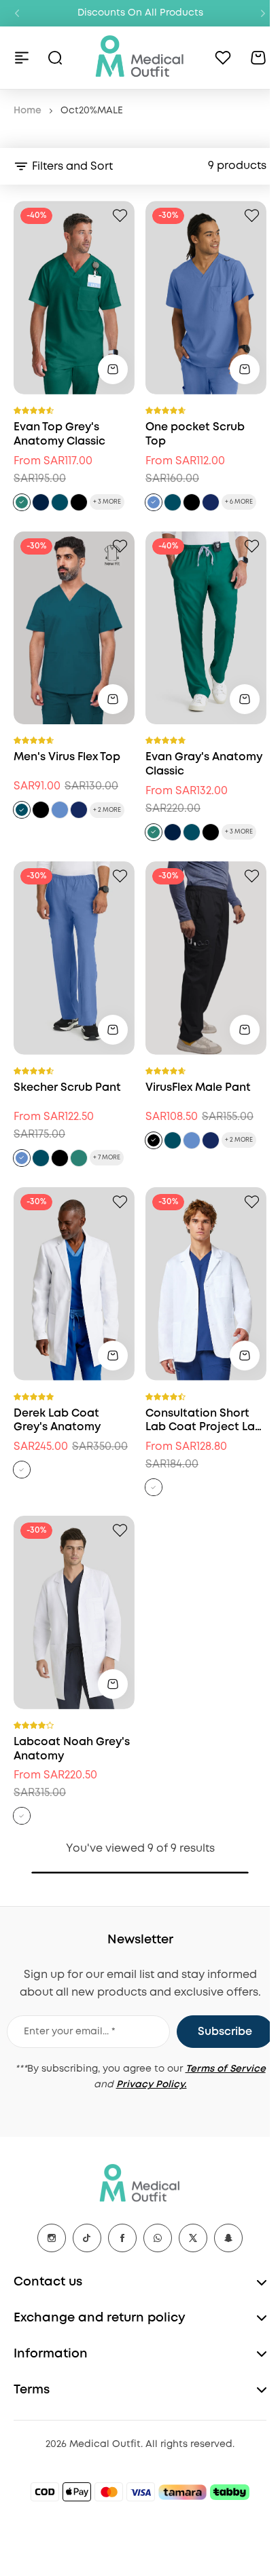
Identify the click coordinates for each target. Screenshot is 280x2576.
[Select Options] (113, 369)
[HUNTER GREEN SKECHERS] (79, 1158)
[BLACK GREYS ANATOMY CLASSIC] (79, 502)
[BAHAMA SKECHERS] (173, 502)
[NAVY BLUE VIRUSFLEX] (79, 810)
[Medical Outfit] (140, 57)
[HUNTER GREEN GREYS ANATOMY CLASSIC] (22, 502)
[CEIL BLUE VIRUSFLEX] (60, 810)
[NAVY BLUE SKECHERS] (211, 502)
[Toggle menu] (22, 58)
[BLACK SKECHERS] (192, 502)
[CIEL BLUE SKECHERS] (154, 502)
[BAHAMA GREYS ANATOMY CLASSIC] (60, 502)
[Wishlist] (223, 58)
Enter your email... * (70, 2032)
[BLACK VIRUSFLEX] (41, 810)
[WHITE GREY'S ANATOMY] (22, 1470)
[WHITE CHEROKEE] (154, 1487)
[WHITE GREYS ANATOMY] (22, 1816)
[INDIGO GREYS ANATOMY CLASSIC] (41, 502)
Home (28, 111)
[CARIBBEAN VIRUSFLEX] (22, 810)
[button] (17, 14)
